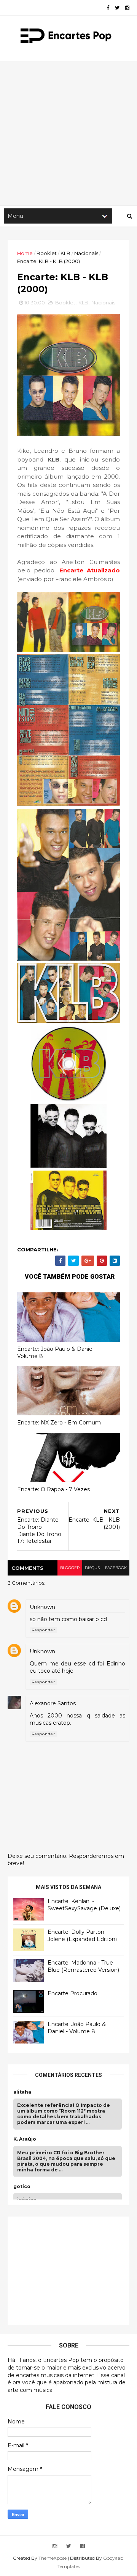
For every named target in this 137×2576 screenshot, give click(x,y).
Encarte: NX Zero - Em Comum (59, 1423)
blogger (70, 1568)
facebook (116, 1568)
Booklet (47, 253)
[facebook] (108, 8)
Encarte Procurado (72, 1993)
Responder (43, 1630)
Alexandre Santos (53, 1703)
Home (25, 253)
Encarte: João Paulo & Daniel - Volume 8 (57, 1353)
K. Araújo (25, 2139)
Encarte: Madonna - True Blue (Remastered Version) (83, 1966)
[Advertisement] (68, 133)
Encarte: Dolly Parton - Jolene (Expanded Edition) (82, 1936)
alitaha (22, 2092)
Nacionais (86, 253)
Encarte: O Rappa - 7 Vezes (53, 1489)
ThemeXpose (53, 2558)
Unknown (42, 1607)
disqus (92, 1568)
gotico (22, 2187)
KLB (65, 253)
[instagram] (127, 8)
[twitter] (117, 8)
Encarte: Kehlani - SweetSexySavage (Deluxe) (84, 1905)
